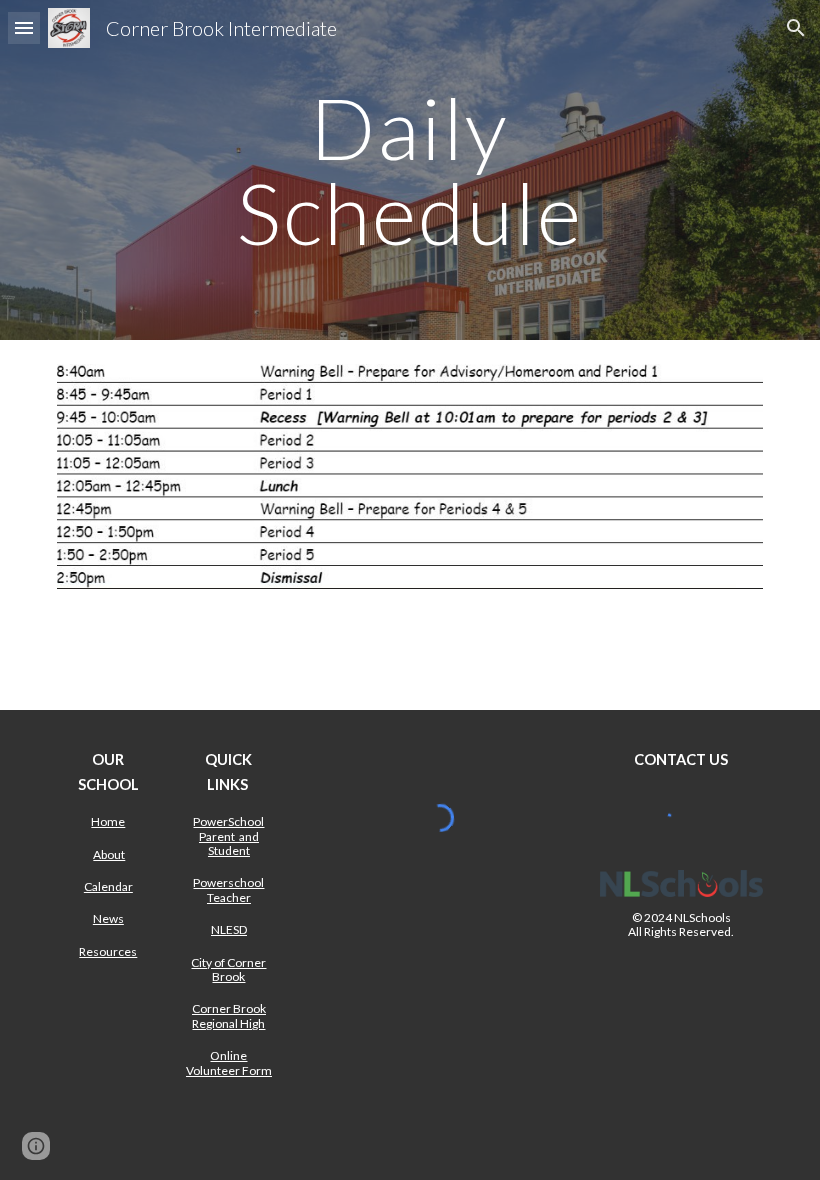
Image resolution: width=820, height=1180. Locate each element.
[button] (24, 27)
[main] (410, 170)
